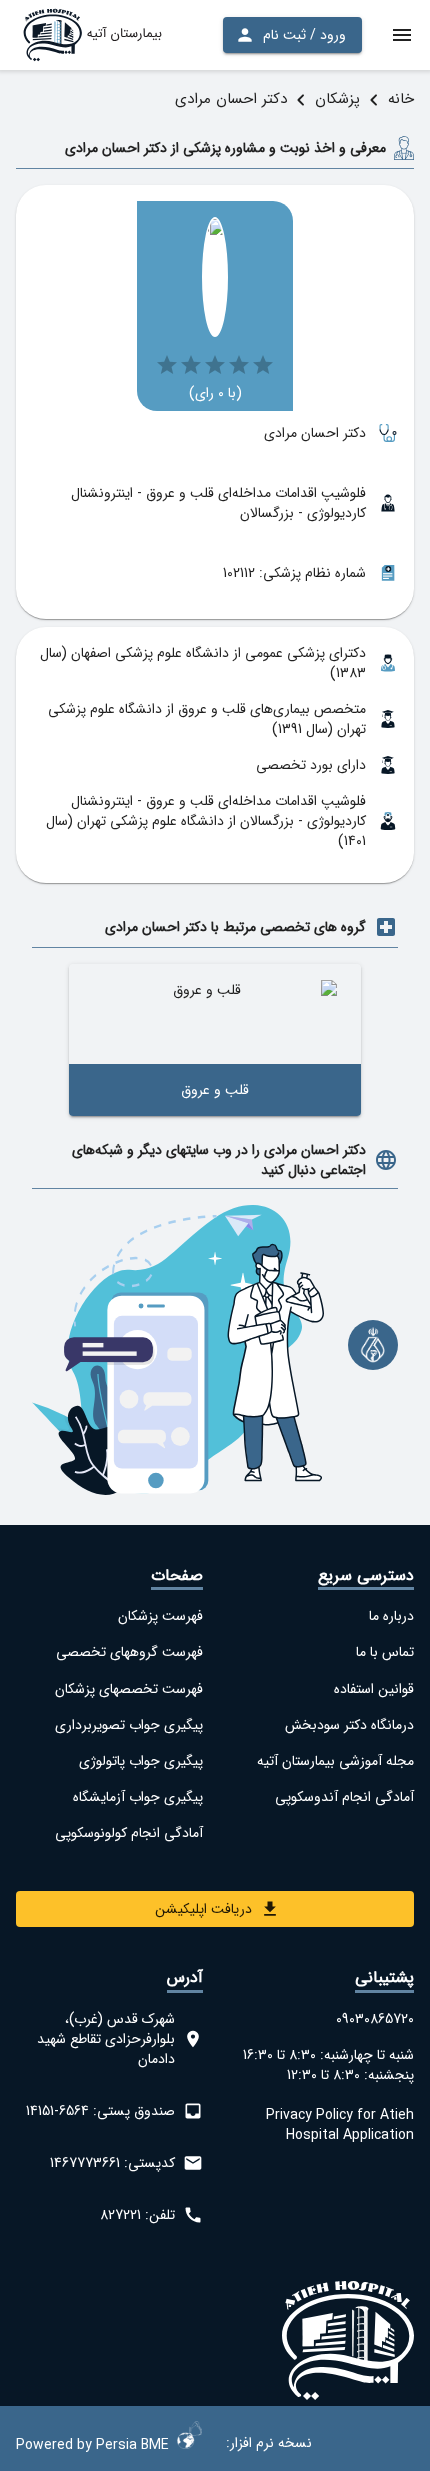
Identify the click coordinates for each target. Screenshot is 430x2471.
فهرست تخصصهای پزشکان (129, 1689)
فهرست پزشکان (160, 1616)
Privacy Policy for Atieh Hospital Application (340, 2125)
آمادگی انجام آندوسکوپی (344, 1797)
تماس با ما (385, 1652)
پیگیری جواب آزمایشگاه (138, 1797)
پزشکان (337, 99)
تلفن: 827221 (137, 2215)
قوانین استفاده (374, 1689)
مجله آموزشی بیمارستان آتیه (335, 1761)
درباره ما (391, 1616)
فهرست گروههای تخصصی (129, 1652)
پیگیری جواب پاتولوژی (141, 1761)
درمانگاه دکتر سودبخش (349, 1725)
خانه (401, 99)
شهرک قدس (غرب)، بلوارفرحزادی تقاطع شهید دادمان (106, 2039)
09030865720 (375, 2019)
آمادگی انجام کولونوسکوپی (129, 1833)
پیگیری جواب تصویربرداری (129, 1725)
